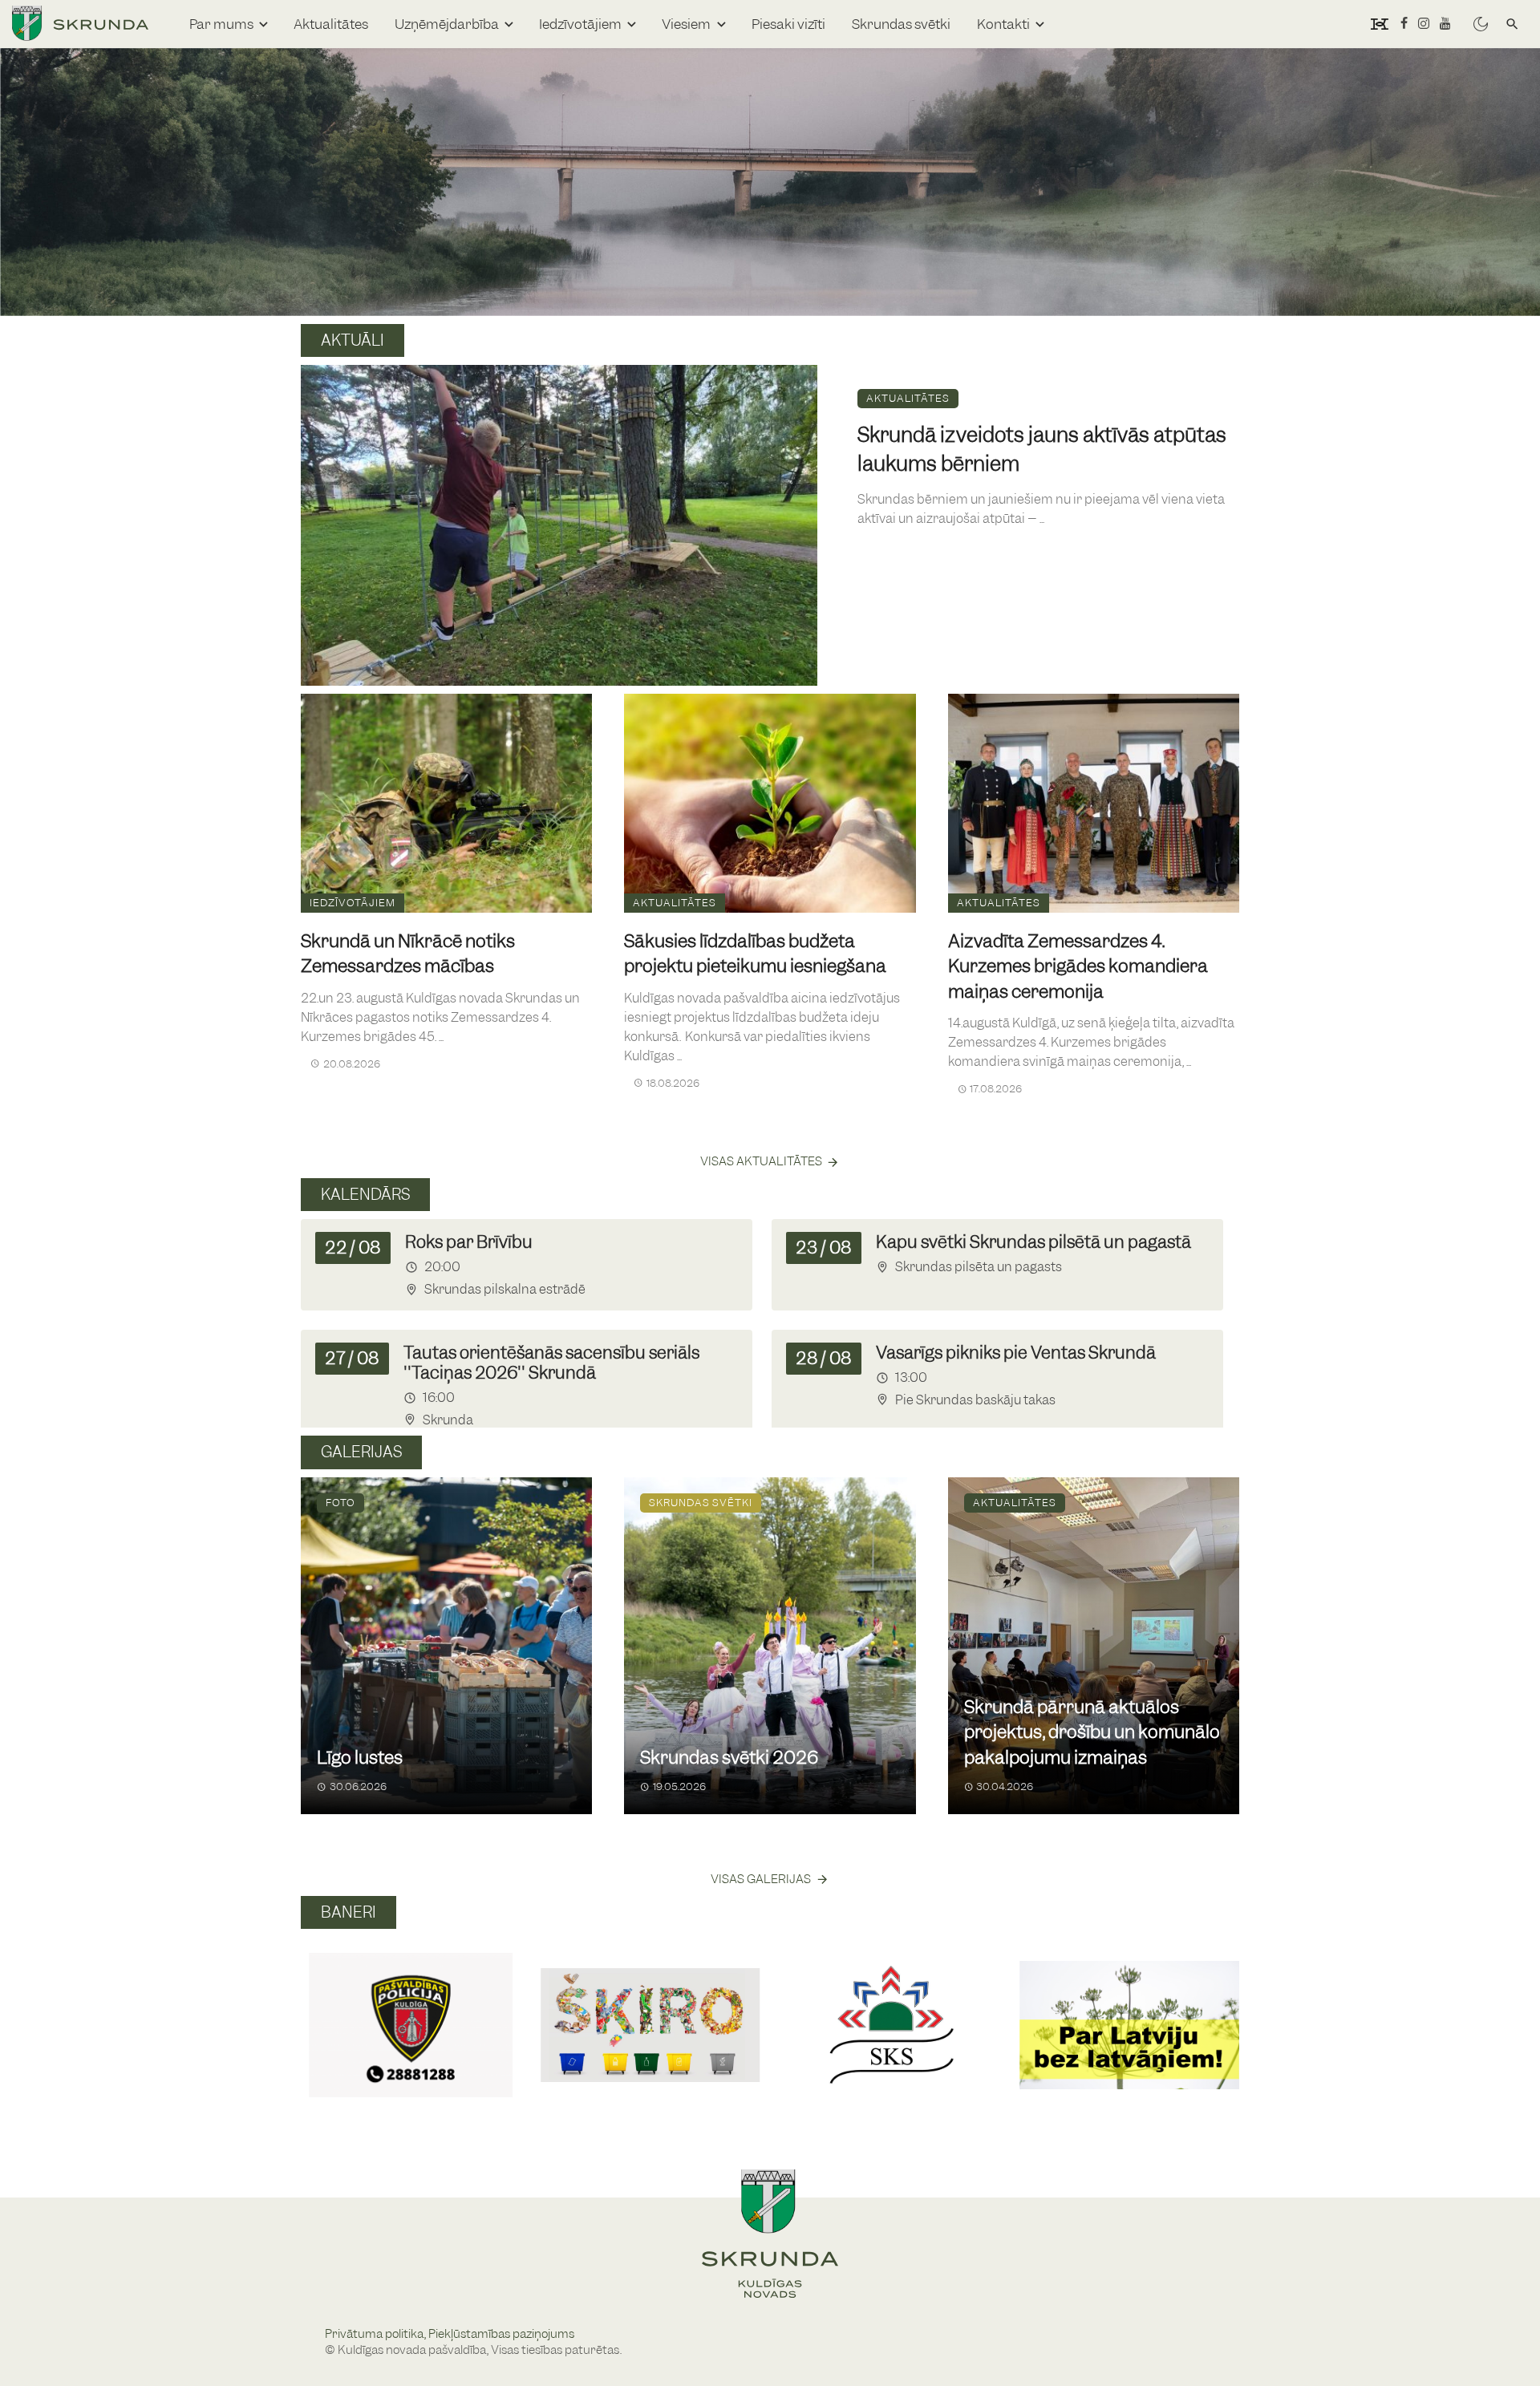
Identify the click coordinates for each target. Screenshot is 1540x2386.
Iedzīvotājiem (580, 24)
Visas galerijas (761, 1879)
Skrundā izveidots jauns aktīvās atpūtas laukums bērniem (1042, 449)
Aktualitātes (331, 24)
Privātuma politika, (377, 2334)
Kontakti (1003, 24)
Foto (340, 1503)
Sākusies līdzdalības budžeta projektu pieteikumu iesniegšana (755, 954)
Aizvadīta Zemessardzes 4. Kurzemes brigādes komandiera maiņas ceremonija (1078, 966)
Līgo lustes (360, 1758)
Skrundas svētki (901, 24)
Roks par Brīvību (469, 1242)
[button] (320, 2007)
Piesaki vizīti (788, 24)
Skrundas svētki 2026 (729, 1758)
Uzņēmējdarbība (447, 24)
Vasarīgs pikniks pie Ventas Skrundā (1016, 1353)
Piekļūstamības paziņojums (501, 2334)
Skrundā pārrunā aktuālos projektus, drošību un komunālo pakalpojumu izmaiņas (1092, 1732)
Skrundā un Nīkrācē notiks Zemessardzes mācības (408, 954)
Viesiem (686, 24)
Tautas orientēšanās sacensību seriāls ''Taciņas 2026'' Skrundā (551, 1363)
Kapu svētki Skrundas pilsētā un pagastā (1033, 1242)
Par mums (221, 24)
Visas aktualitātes (761, 1161)
